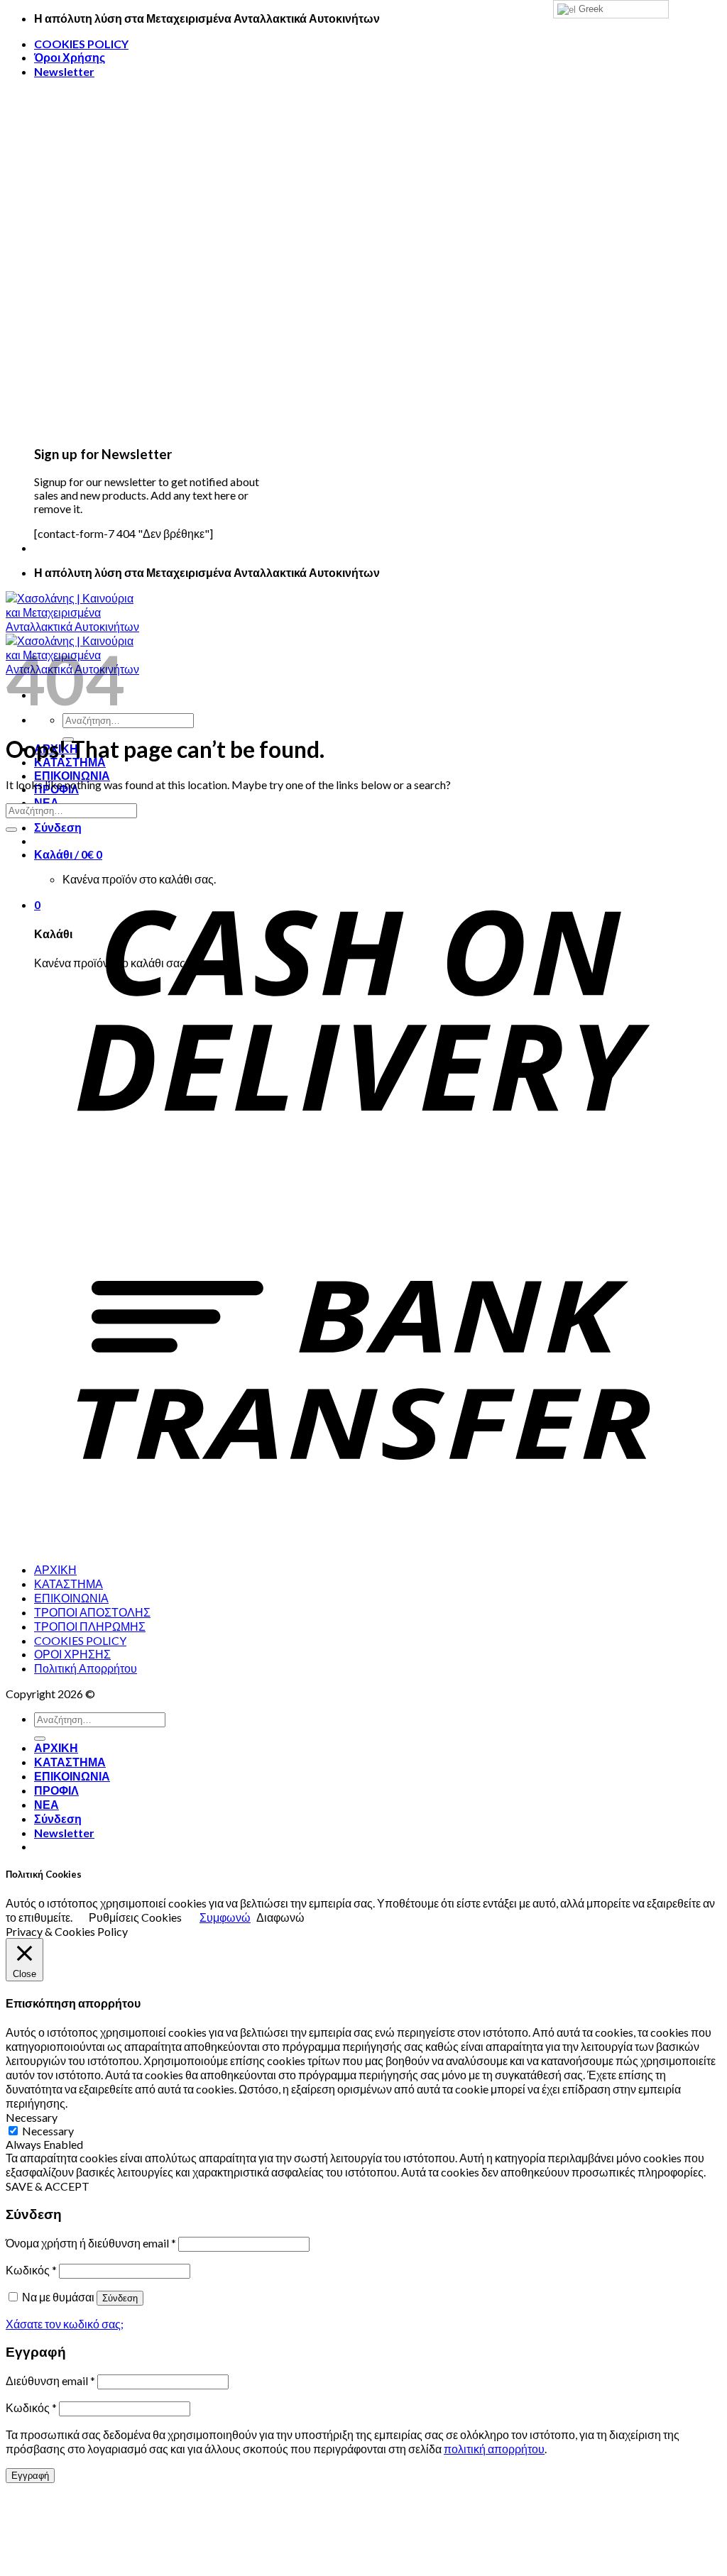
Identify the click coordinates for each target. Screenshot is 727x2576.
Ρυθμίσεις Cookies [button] (135, 1917)
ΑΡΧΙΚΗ (55, 1569)
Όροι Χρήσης (70, 57)
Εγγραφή (30, 2476)
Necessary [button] (32, 2117)
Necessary (48, 2131)
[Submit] (11, 830)
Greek (590, 9)
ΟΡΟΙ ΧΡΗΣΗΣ (72, 1654)
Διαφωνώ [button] (280, 1917)
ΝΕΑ (47, 1804)
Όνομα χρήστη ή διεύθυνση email (91, 2243)
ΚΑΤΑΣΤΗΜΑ (69, 1584)
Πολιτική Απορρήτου (86, 1668)
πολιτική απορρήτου (494, 2449)
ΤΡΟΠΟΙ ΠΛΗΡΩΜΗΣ (90, 1626)
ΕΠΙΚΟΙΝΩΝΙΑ (72, 775)
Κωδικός (31, 2270)
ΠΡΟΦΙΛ (56, 1790)
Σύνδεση (120, 2298)
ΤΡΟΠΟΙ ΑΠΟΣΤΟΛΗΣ (92, 1612)
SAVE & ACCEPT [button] (48, 2186)
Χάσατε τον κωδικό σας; (65, 2324)
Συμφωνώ (225, 1917)
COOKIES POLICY (81, 44)
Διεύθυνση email (50, 2380)
